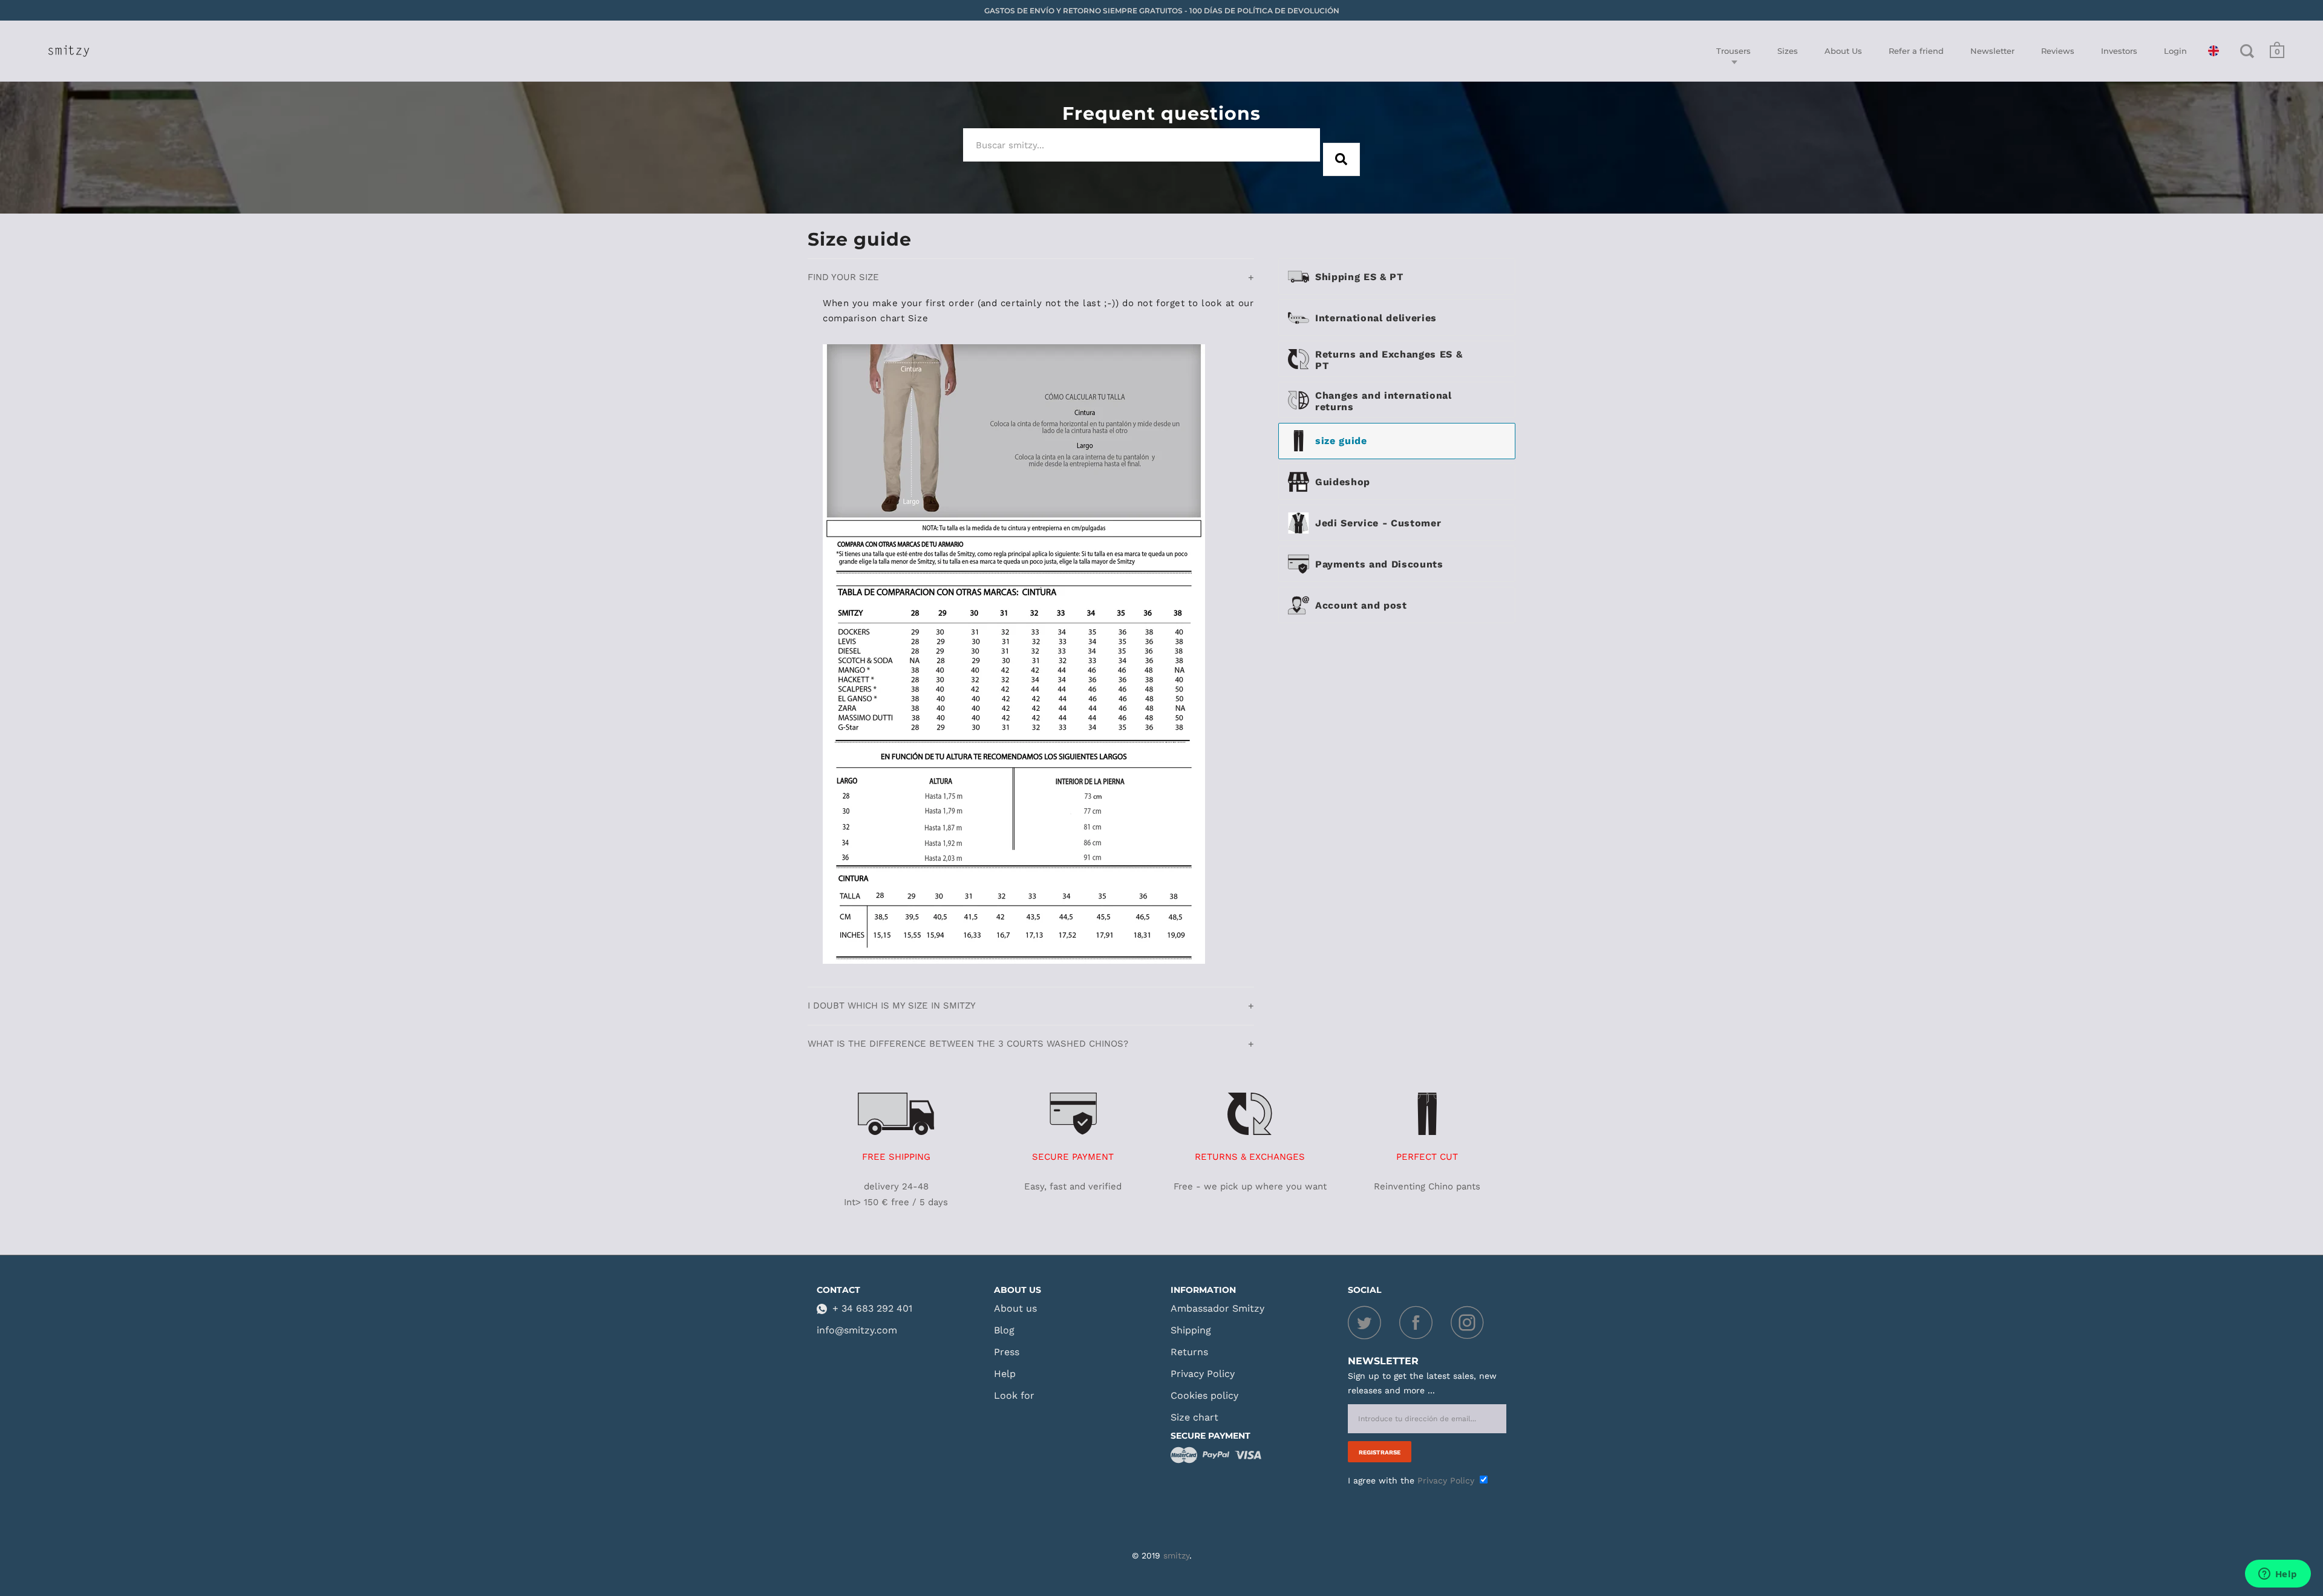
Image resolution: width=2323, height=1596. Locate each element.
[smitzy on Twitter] (1374, 1326)
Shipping (1191, 1330)
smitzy (1176, 1555)
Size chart (1194, 1417)
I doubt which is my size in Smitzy (892, 1006)
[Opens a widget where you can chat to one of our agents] (2278, 1575)
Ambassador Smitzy (1217, 1308)
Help (1005, 1374)
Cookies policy (1204, 1395)
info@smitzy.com (857, 1330)
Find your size (843, 277)
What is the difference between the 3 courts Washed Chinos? (968, 1044)
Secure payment (1211, 1436)
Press (1007, 1352)
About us (1018, 1290)
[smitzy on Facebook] (1425, 1326)
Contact (838, 1290)
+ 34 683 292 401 (872, 1308)
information (1203, 1290)
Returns (1189, 1352)
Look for (1014, 1395)
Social (1364, 1290)
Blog (1004, 1330)
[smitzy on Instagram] (1471, 1326)
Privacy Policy (1203, 1374)
